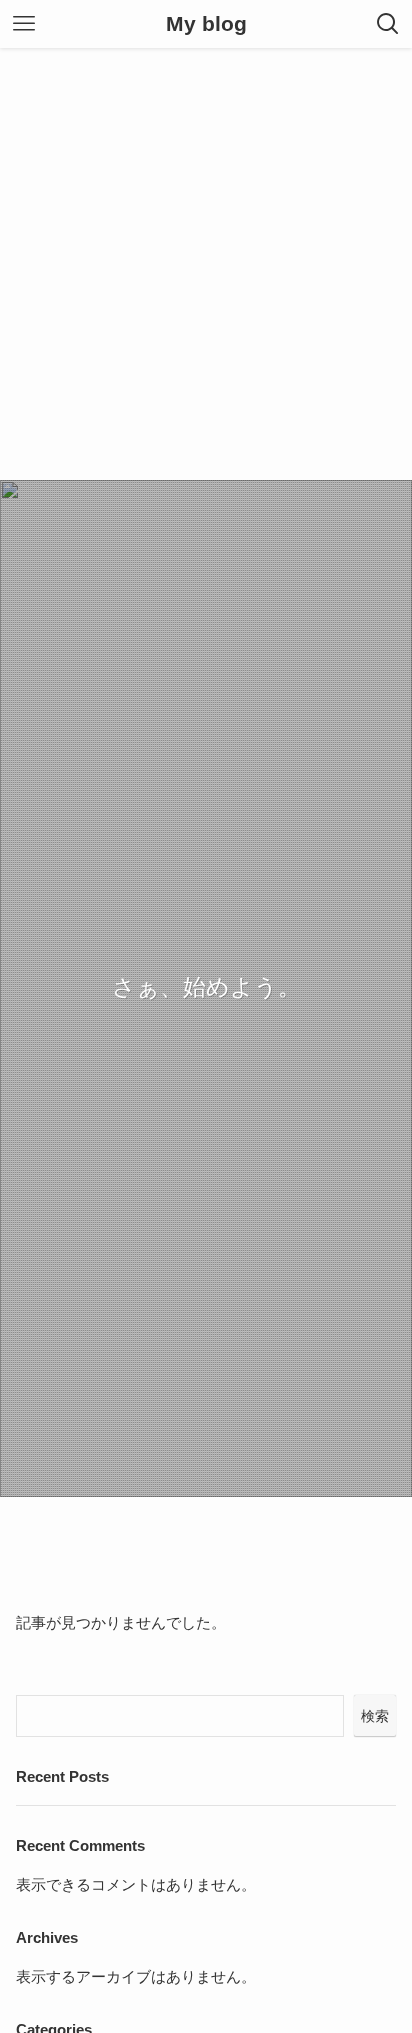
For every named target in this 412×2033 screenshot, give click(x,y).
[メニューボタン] (24, 24)
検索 (375, 1716)
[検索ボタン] (388, 24)
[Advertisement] (206, 264)
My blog (206, 24)
